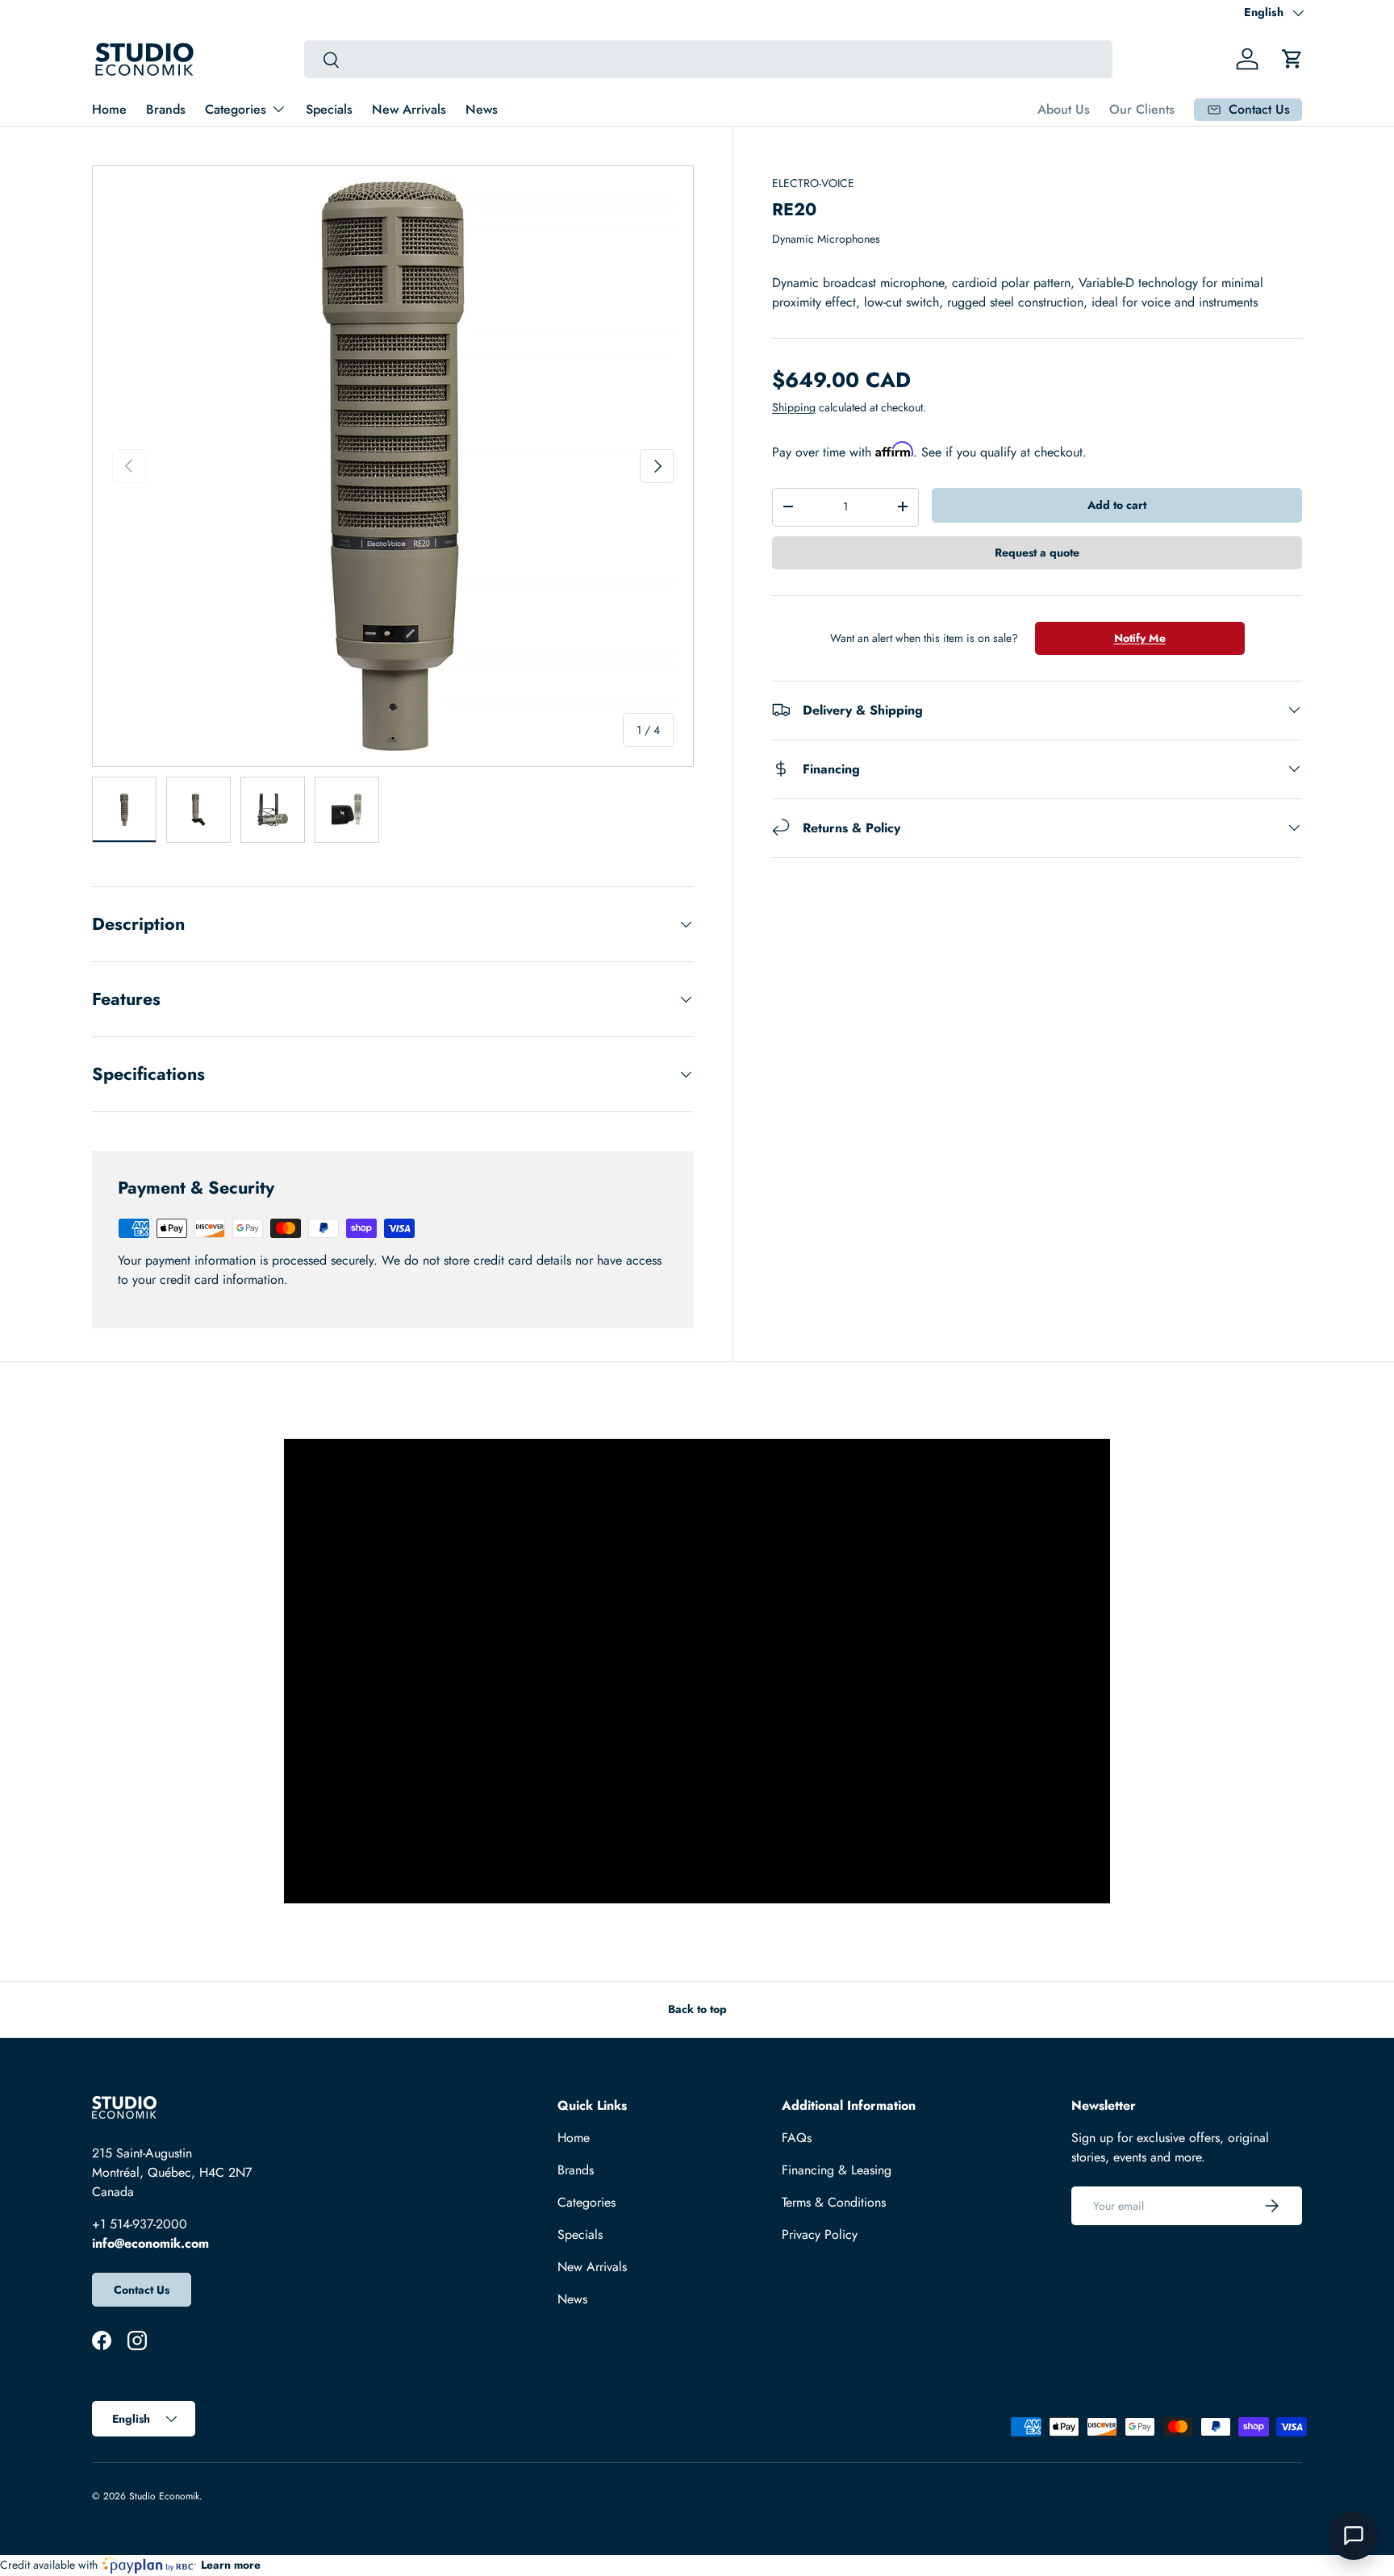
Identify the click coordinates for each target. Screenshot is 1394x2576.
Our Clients (1142, 109)
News (482, 109)
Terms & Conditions (834, 2202)
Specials (329, 109)
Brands (166, 109)
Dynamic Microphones (826, 239)
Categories (236, 109)
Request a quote (1037, 552)
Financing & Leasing (837, 2170)
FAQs (797, 2138)
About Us (1064, 109)
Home (109, 109)
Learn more (231, 2565)
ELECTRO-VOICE (813, 183)
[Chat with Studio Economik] (1354, 2536)
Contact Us (142, 2290)
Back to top (697, 2009)
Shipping (794, 407)
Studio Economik (164, 2496)
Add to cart (1117, 505)
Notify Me (1140, 637)
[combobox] (708, 59)
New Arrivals (409, 109)
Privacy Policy (820, 2234)
